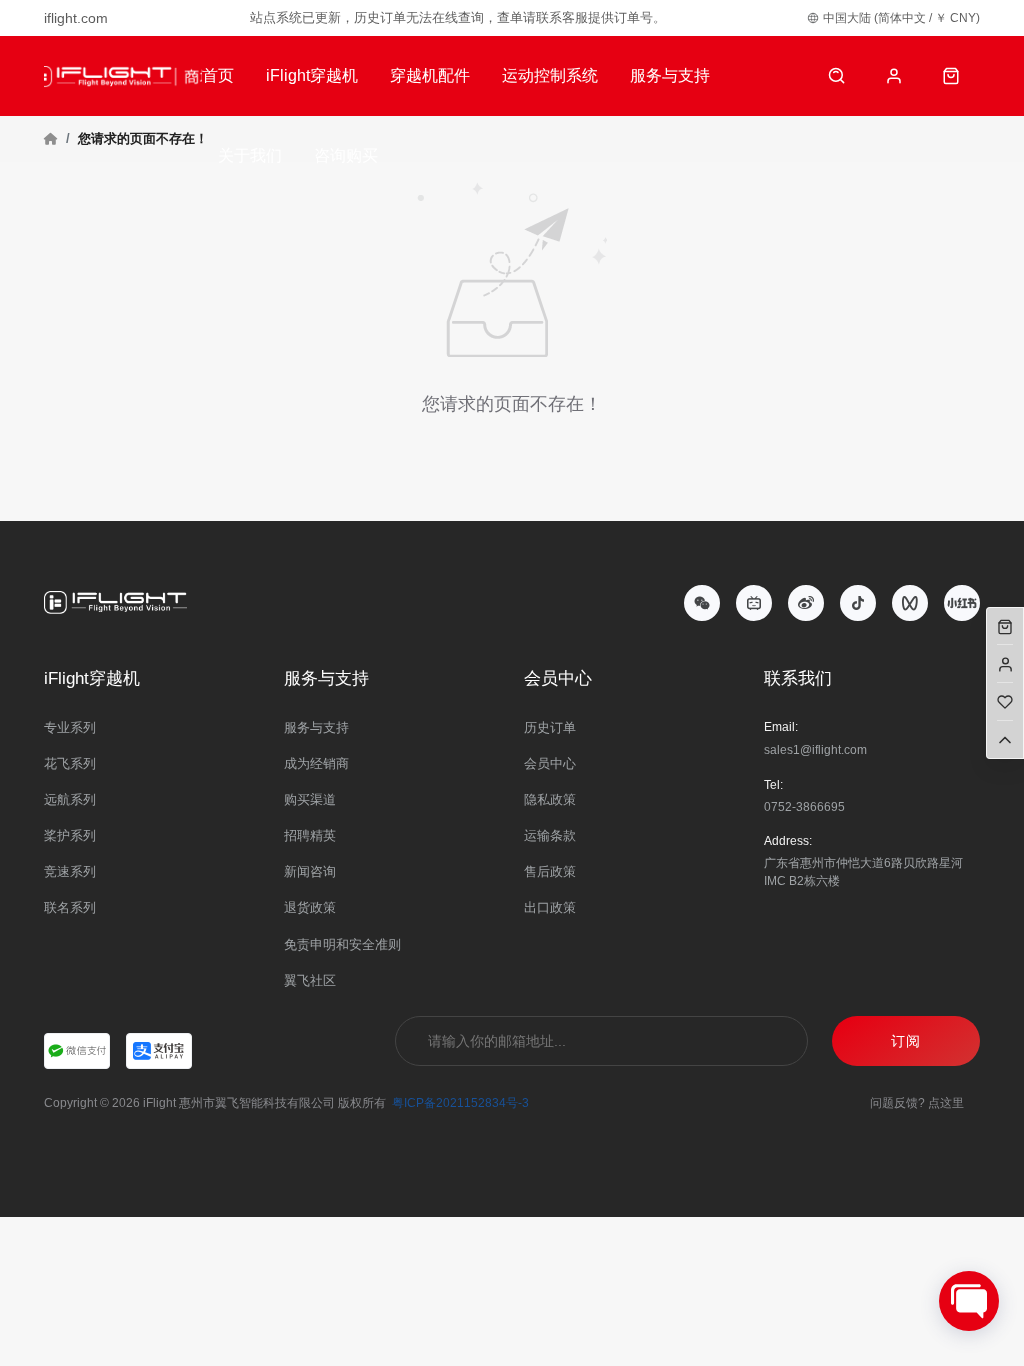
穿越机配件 (430, 75)
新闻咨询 (310, 871)
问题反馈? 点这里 (917, 1103)
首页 (218, 75)
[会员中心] (894, 76)
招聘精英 (310, 835)
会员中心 (550, 763)
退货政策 (310, 907)
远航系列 (70, 799)
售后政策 (550, 871)
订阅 (906, 1041)
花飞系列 (70, 763)
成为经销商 (316, 763)
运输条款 (550, 835)
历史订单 (550, 727)
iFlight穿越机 (312, 75)
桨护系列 (70, 835)
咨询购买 (346, 155)
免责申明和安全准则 (342, 944)
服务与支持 (670, 75)
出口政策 (550, 907)
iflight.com (76, 18)
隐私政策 (550, 799)
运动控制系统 (550, 75)
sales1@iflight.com (815, 750)
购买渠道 (310, 799)
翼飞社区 (310, 980)
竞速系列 (70, 871)
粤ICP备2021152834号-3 (460, 1103)
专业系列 (70, 727)
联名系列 (70, 907)
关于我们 (250, 155)
